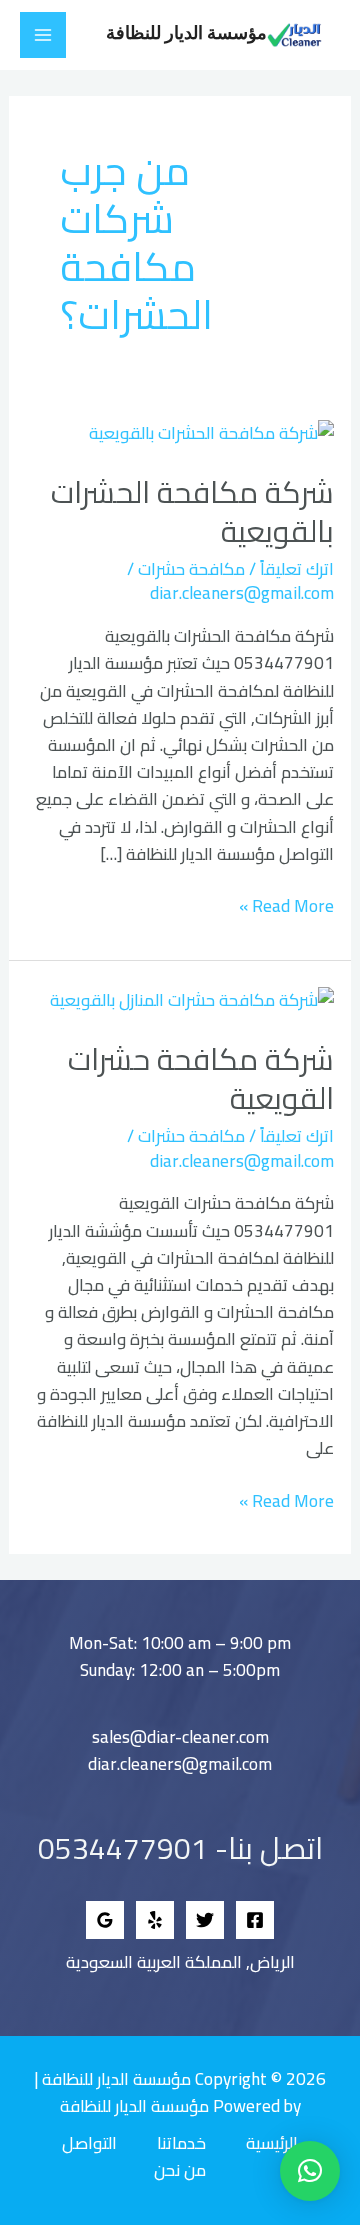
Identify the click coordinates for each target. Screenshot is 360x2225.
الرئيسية (272, 2143)
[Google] (105, 1920)
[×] (310, 2171)
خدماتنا (181, 2143)
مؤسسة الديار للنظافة (186, 34)
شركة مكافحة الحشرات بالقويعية (192, 511)
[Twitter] (205, 1920)
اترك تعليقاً (297, 569)
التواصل (89, 2143)
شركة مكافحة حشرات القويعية (201, 1078)
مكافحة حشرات (191, 569)
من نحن (180, 2170)
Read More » (286, 906)
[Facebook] (255, 1920)
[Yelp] (155, 1920)
